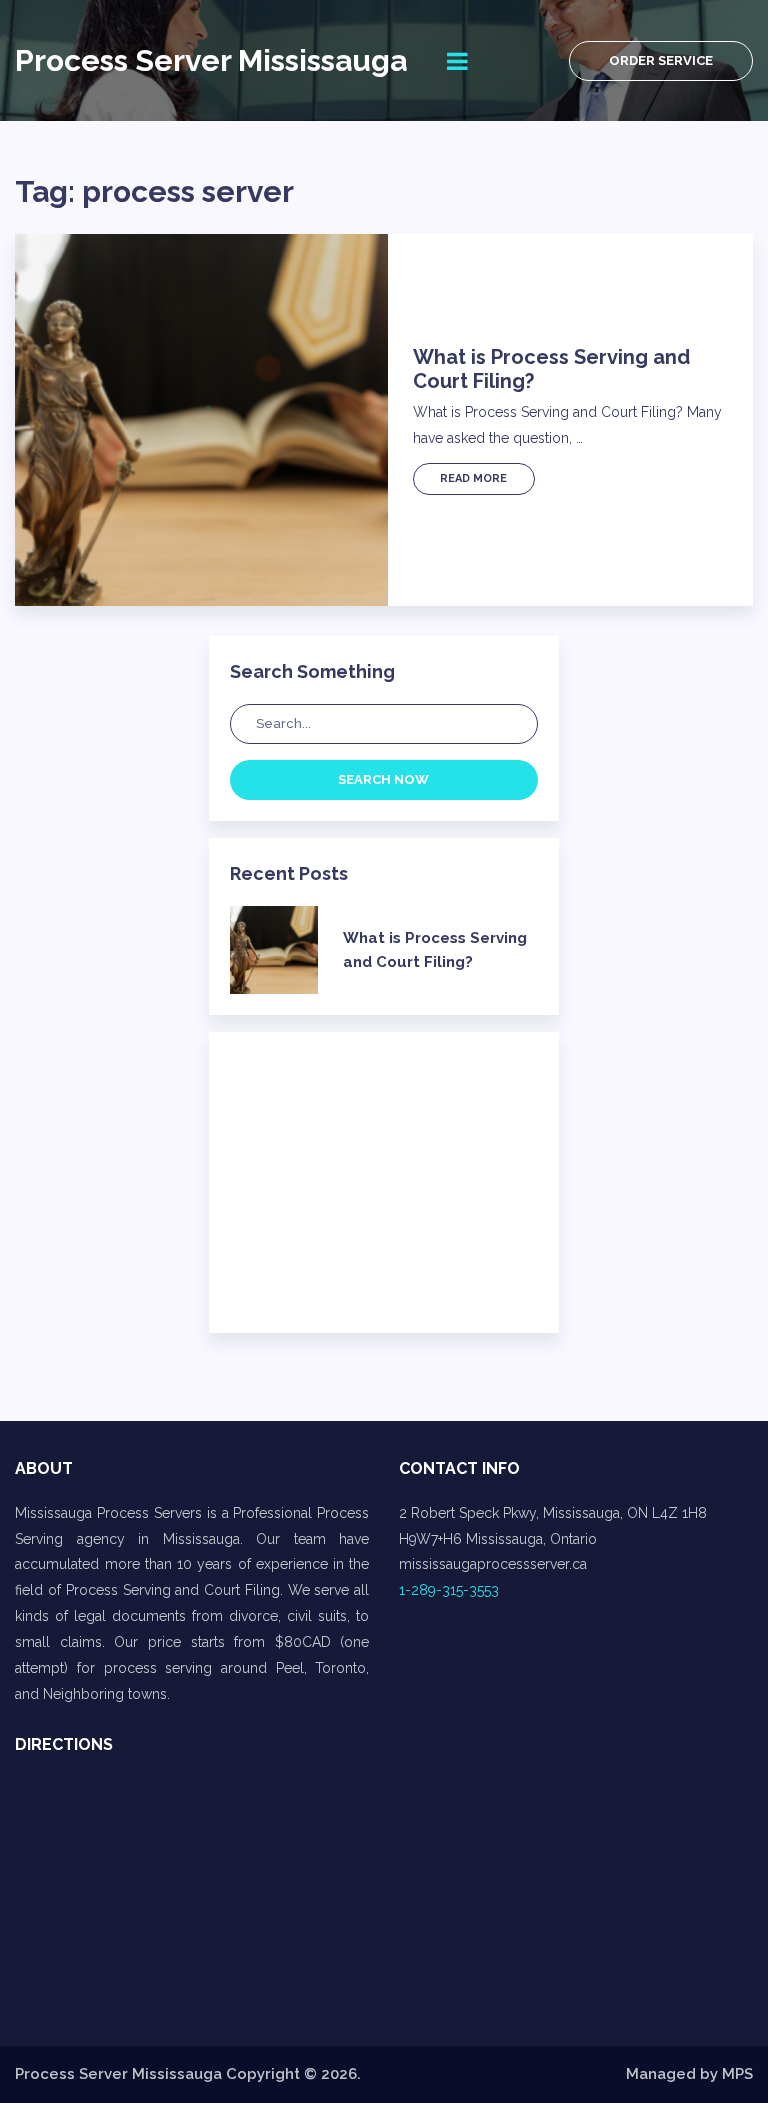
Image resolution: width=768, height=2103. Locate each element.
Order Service (661, 60)
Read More (473, 478)
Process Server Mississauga (211, 60)
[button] (576, 1514)
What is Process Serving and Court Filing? (551, 369)
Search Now (383, 779)
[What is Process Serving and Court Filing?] (201, 420)
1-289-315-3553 (449, 1590)
